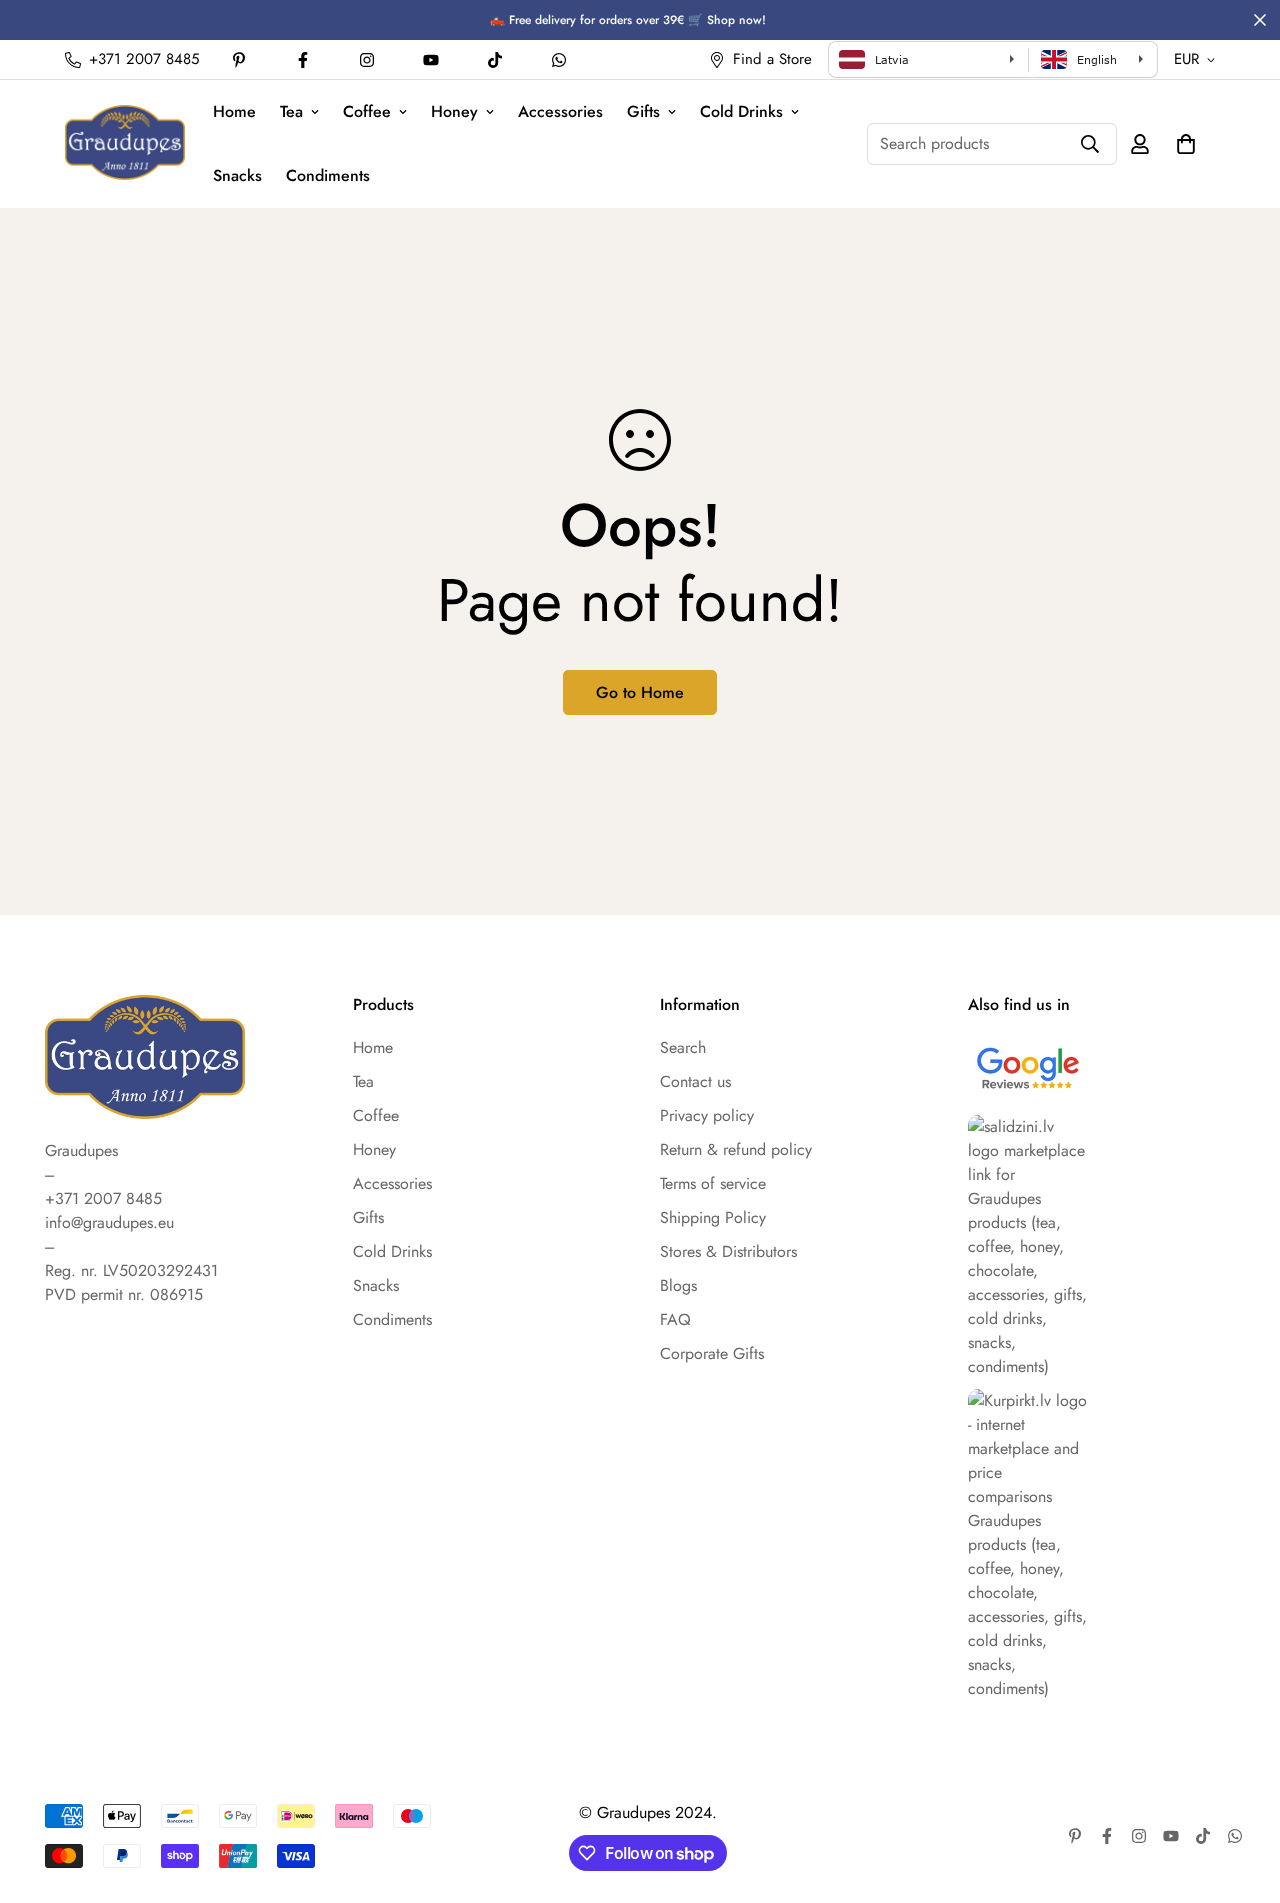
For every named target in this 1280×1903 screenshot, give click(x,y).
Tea (291, 111)
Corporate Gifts (712, 1353)
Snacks (237, 175)
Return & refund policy (736, 1149)
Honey (454, 111)
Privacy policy (707, 1115)
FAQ (675, 1319)
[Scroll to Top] (1241, 1794)
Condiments (328, 175)
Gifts (643, 111)
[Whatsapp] (559, 60)
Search (683, 1047)
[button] (1186, 144)
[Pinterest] (239, 60)
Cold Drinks (741, 111)
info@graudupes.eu (109, 1222)
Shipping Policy (713, 1217)
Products (383, 1005)
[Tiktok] (495, 60)
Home (234, 111)
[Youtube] (431, 60)
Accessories (560, 111)
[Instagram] (367, 60)
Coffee (367, 111)
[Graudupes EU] (125, 143)
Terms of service (713, 1183)
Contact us (695, 1081)
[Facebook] (303, 60)
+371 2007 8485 (103, 1198)
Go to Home (640, 692)
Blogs (678, 1285)
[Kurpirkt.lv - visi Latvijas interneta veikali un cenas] (1102, 1545)
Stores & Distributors (728, 1251)
